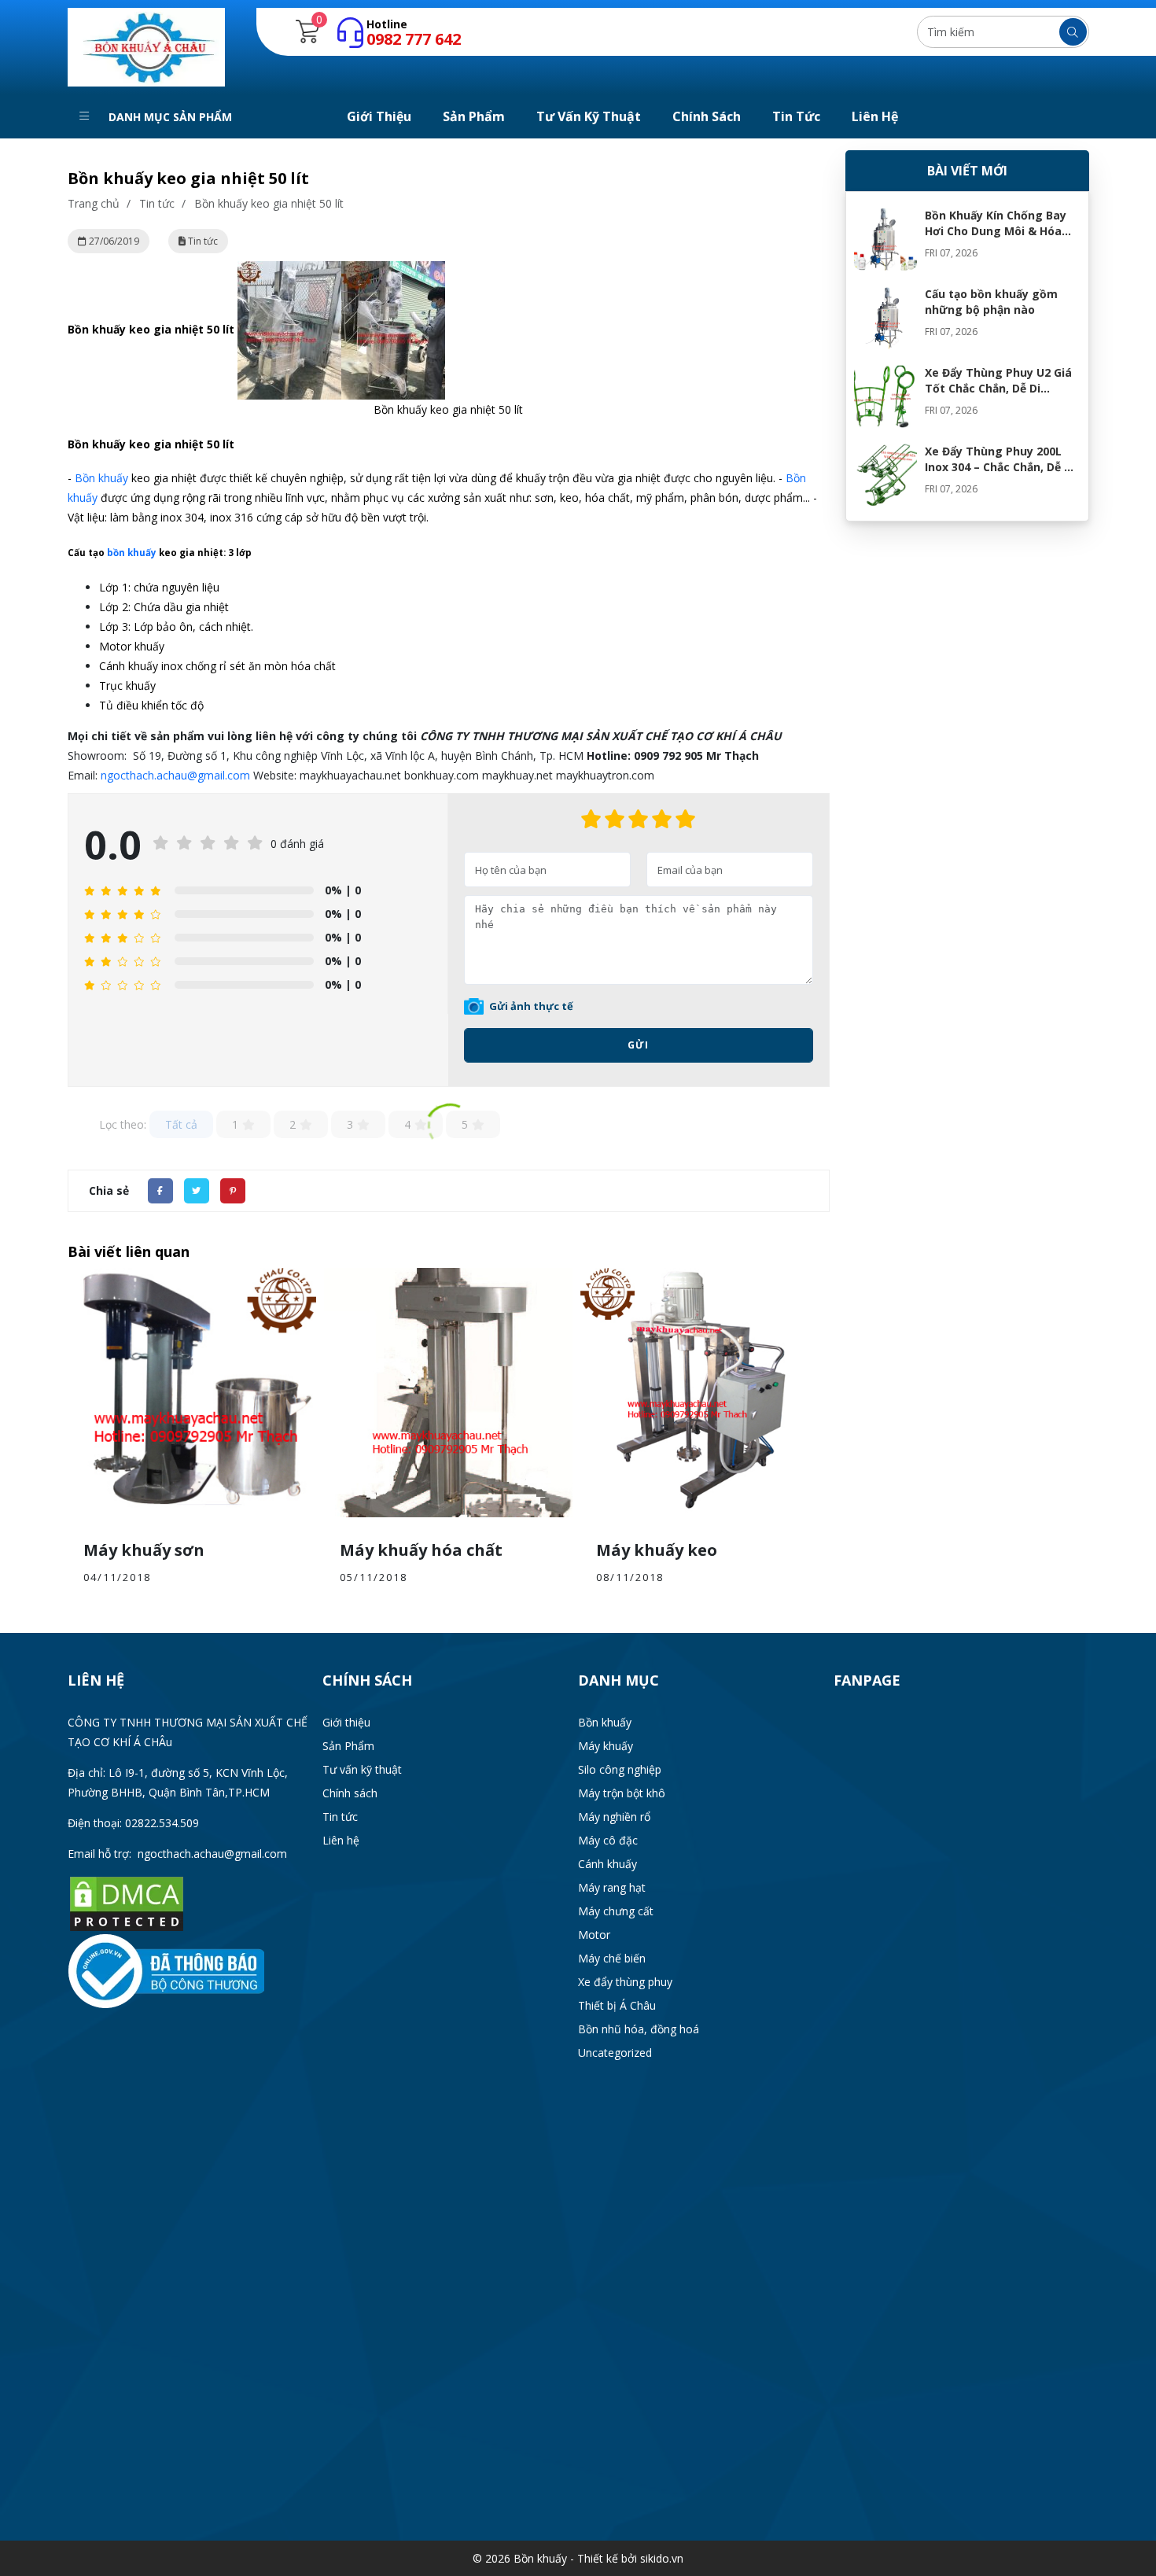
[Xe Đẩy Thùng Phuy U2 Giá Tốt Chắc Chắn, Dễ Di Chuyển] (885, 396)
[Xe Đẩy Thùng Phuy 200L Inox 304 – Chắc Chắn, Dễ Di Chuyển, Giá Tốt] (885, 475)
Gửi (638, 1045)
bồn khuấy (132, 553)
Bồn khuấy (101, 478)
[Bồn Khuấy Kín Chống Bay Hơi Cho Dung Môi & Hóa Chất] (885, 239)
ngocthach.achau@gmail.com (175, 775)
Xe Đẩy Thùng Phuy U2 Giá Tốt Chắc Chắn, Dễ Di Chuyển (998, 388)
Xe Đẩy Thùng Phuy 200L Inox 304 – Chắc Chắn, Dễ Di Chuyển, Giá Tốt (1000, 467)
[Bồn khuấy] (146, 46)
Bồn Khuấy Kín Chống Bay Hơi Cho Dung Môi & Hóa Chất (996, 231)
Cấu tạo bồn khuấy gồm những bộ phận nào (991, 302)
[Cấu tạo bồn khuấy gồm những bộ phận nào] (885, 318)
